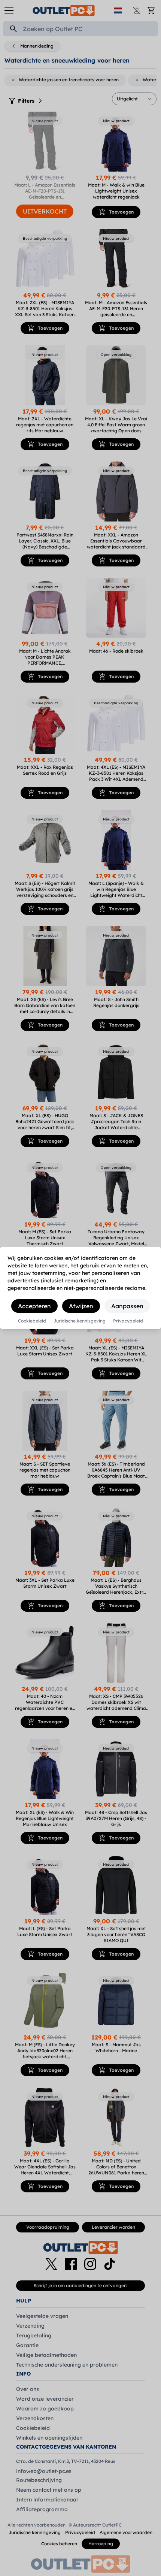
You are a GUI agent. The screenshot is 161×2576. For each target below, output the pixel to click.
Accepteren (34, 1306)
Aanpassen (127, 1306)
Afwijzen (81, 1306)
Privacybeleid (128, 1321)
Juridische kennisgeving (80, 1321)
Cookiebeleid (32, 1321)
